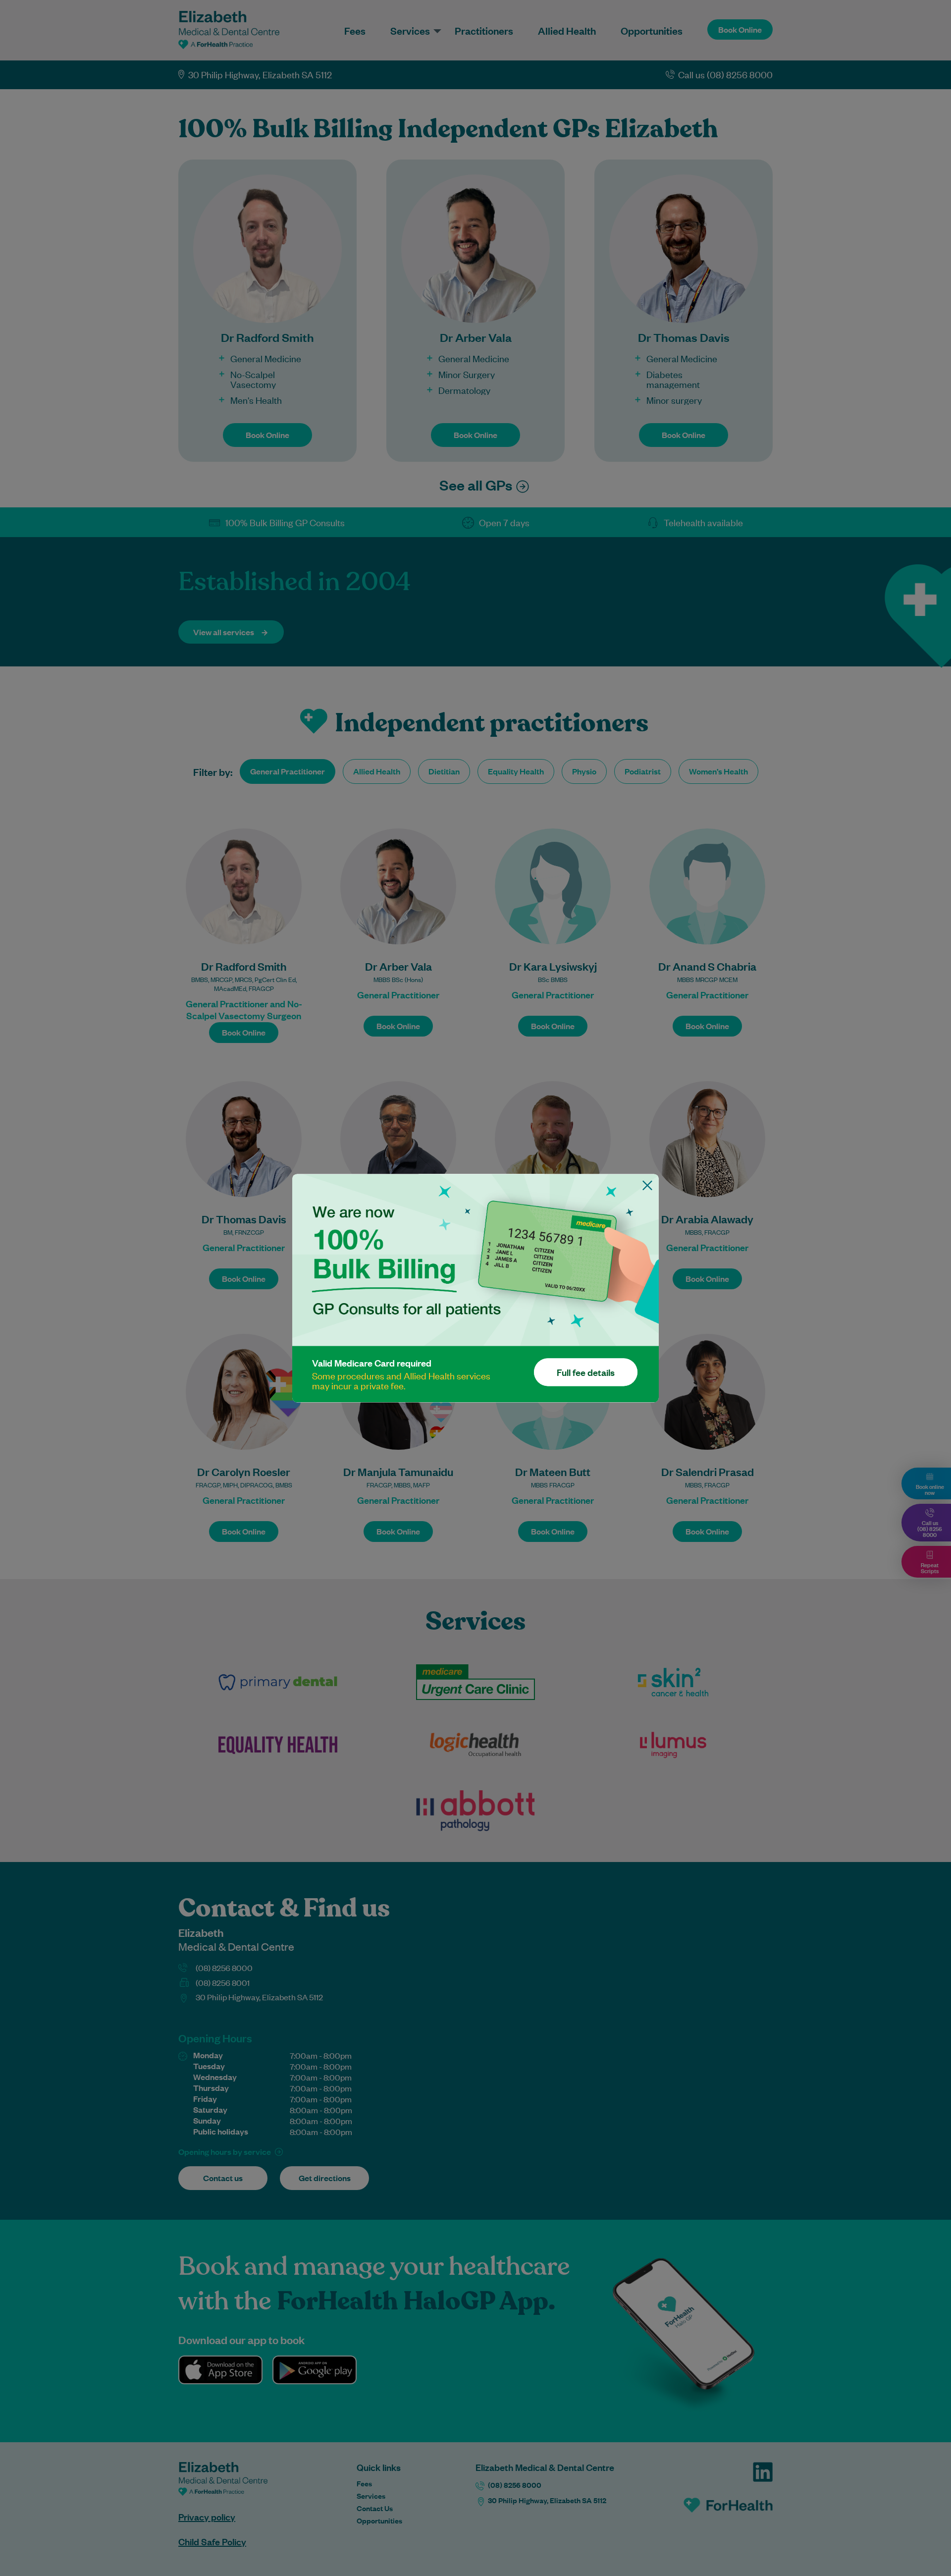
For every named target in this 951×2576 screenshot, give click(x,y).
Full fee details (586, 1372)
